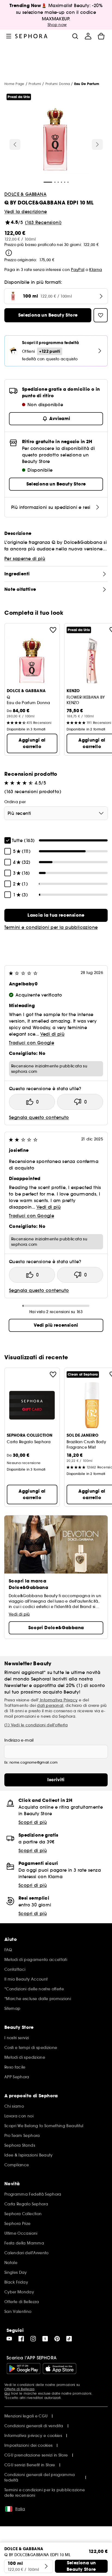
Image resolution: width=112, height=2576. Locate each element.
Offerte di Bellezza (19, 2389)
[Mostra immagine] (55, 140)
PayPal (78, 270)
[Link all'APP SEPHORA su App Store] (60, 2369)
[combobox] (56, 813)
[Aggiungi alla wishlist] (53, 630)
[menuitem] (88, 36)
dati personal (50, 1705)
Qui (7, 2393)
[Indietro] (15, 144)
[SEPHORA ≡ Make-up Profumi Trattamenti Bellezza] (31, 36)
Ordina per (15, 802)
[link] (56, 915)
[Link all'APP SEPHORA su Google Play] (24, 2369)
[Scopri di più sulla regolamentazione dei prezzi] (9, 253)
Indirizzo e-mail (19, 1740)
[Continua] (97, 144)
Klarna (96, 270)
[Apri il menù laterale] (9, 36)
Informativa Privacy (58, 1700)
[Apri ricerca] (75, 36)
